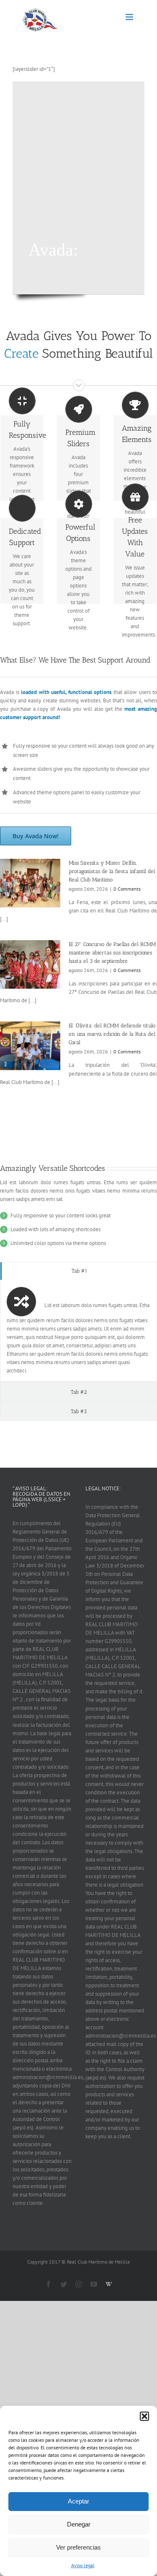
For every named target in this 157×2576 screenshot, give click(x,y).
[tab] (78, 1271)
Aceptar (78, 2501)
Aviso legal (83, 2565)
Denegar (79, 2524)
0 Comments (127, 889)
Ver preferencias (78, 2547)
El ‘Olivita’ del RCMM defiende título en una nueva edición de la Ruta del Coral (112, 1034)
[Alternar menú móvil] (130, 17)
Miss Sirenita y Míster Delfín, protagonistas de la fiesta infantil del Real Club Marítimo (112, 871)
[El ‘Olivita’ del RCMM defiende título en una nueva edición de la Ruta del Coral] (30, 1046)
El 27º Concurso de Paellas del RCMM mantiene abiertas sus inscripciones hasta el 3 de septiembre (112, 953)
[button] (144, 2416)
